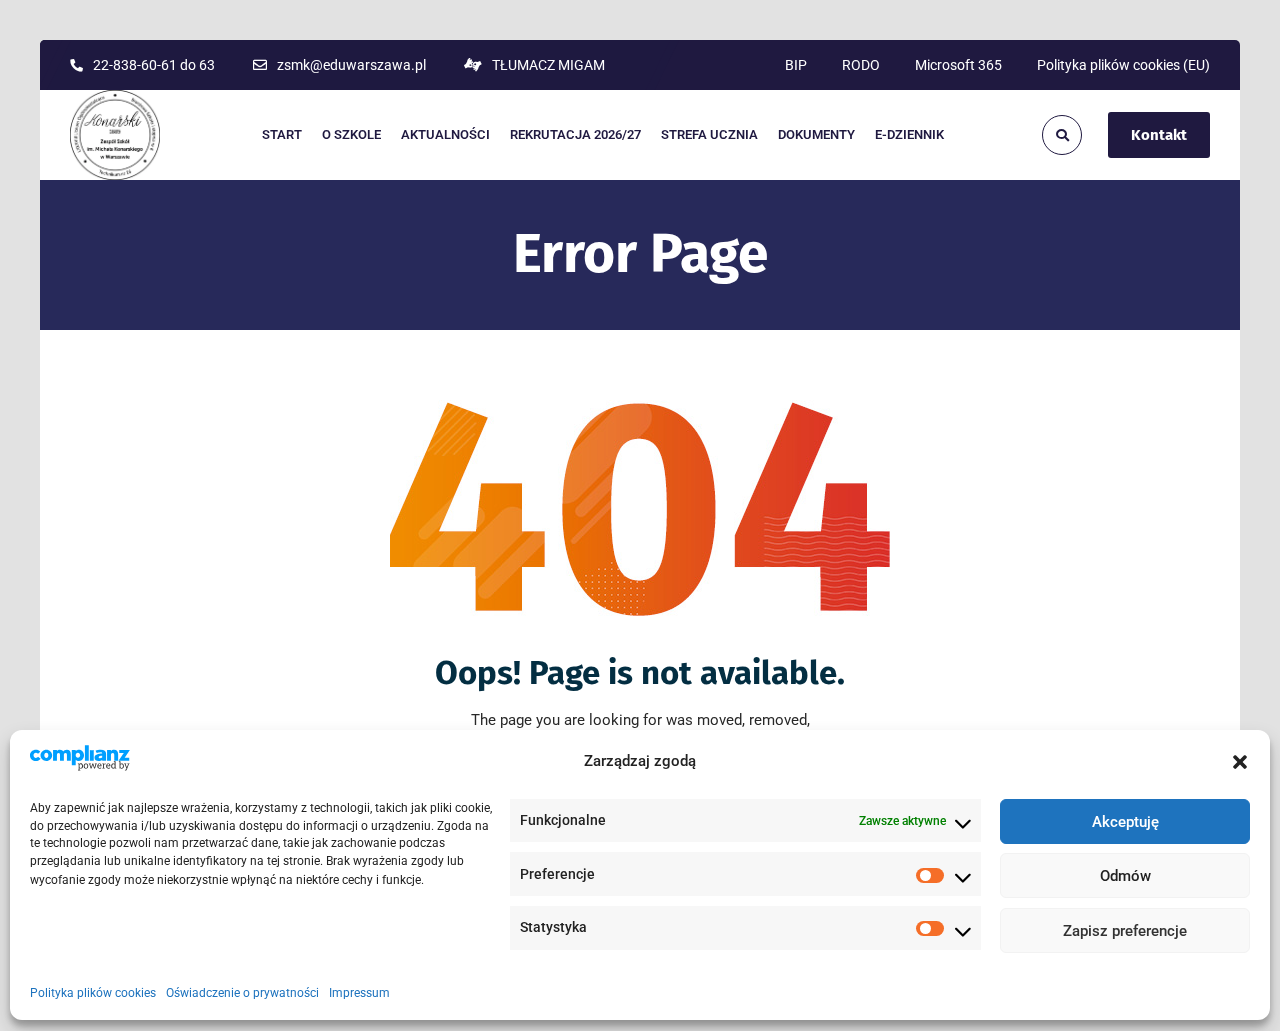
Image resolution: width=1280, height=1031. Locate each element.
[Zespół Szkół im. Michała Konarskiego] (115, 135)
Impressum (359, 994)
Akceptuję (1125, 822)
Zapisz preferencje (1125, 932)
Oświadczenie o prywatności (242, 994)
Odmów (1125, 877)
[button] (1240, 762)
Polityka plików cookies (93, 994)
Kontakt (1159, 135)
